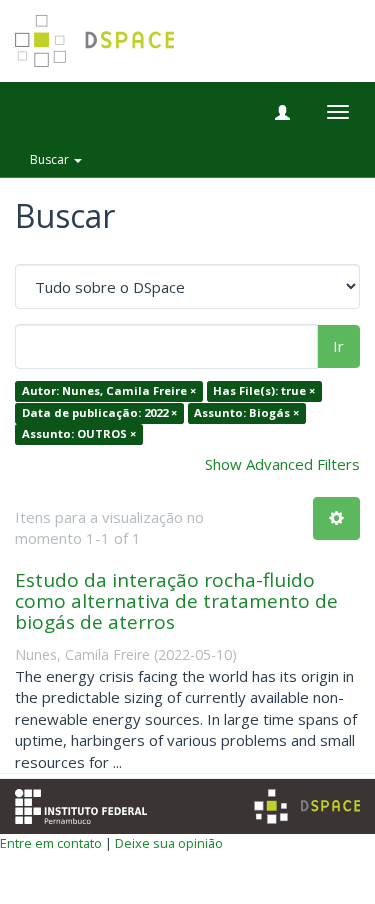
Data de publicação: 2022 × (99, 412)
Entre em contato (51, 843)
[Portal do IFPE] (81, 804)
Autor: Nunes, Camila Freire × (109, 391)
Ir (338, 346)
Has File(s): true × (264, 391)
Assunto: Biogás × (246, 412)
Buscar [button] (51, 159)
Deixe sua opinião (169, 843)
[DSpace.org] (307, 806)
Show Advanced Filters (282, 464)
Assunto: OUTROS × (79, 434)
